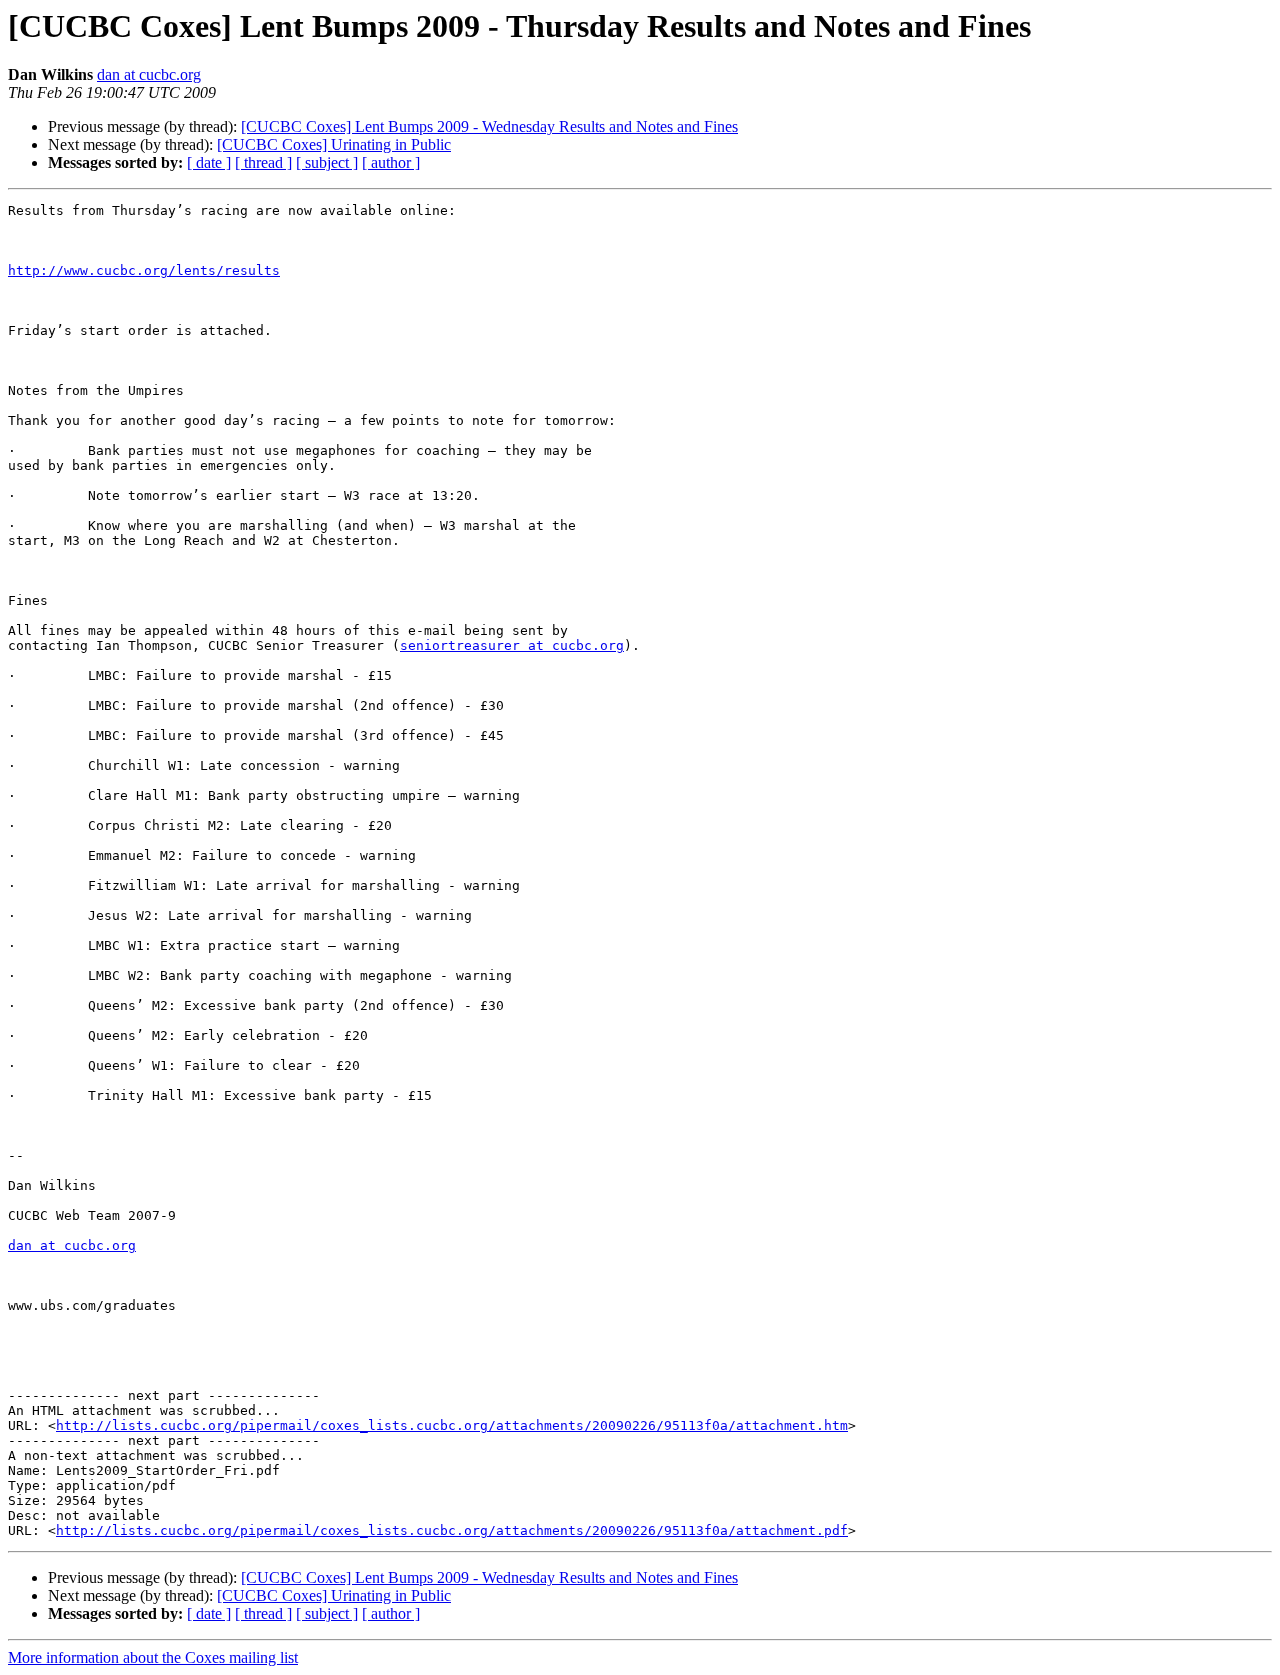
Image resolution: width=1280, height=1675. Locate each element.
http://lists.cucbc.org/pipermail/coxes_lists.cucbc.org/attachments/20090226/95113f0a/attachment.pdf (452, 1530)
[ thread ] (263, 162)
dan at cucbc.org (149, 74)
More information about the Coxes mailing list (153, 1657)
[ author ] (391, 162)
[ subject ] (327, 162)
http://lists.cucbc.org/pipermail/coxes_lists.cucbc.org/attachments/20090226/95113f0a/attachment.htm (452, 1425)
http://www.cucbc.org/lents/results (144, 270)
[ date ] (209, 162)
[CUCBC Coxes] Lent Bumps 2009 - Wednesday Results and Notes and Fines (489, 126)
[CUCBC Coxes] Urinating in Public (334, 144)
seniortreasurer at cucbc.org (512, 645)
